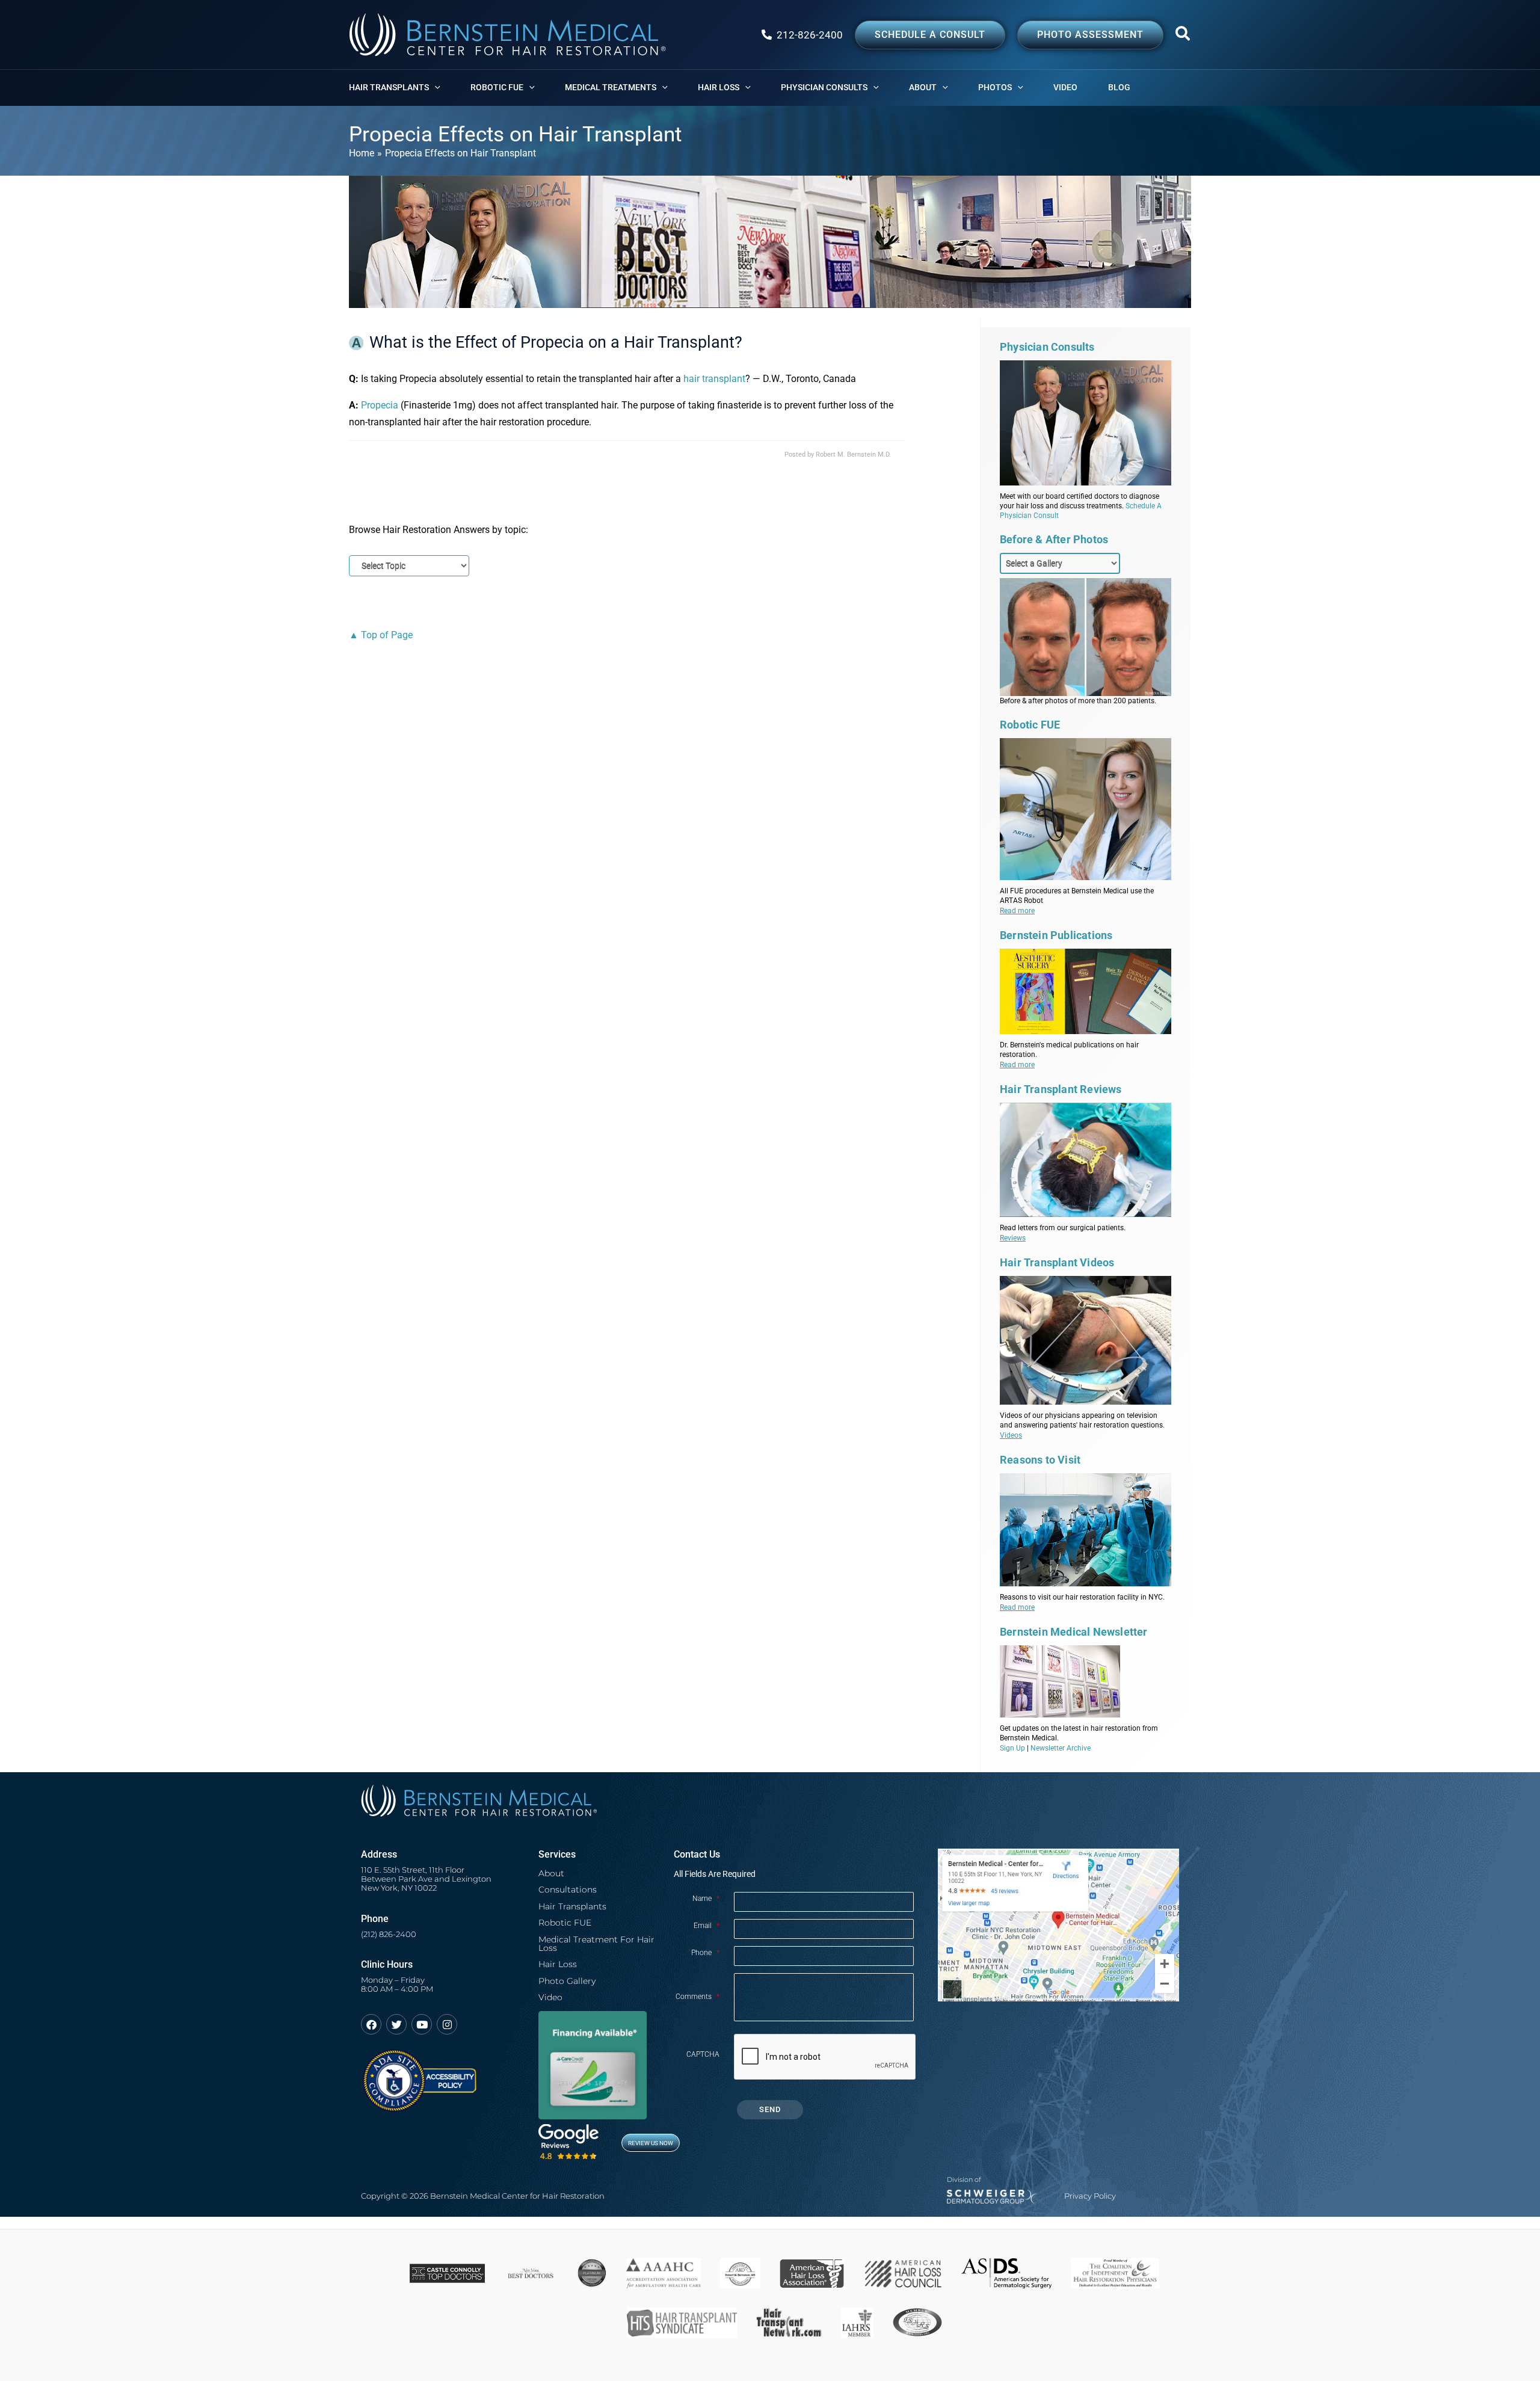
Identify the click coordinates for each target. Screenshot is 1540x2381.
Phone (705, 1953)
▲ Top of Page (381, 635)
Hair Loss (558, 1964)
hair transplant (714, 379)
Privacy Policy (1090, 2196)
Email (707, 1926)
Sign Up (1012, 1748)
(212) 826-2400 (389, 1934)
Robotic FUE (565, 1923)
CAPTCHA (703, 2054)
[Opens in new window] (419, 2075)
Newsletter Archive (1061, 1748)
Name (706, 1899)
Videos (1011, 1435)
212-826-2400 (810, 35)
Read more (1017, 911)
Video (550, 1997)
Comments (698, 1997)
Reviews (1013, 1238)
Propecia (380, 405)
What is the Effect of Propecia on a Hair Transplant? (556, 342)
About (551, 1873)
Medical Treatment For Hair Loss (596, 1944)
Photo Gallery (567, 1981)
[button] (1183, 36)
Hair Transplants (572, 1906)
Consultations (568, 1890)
